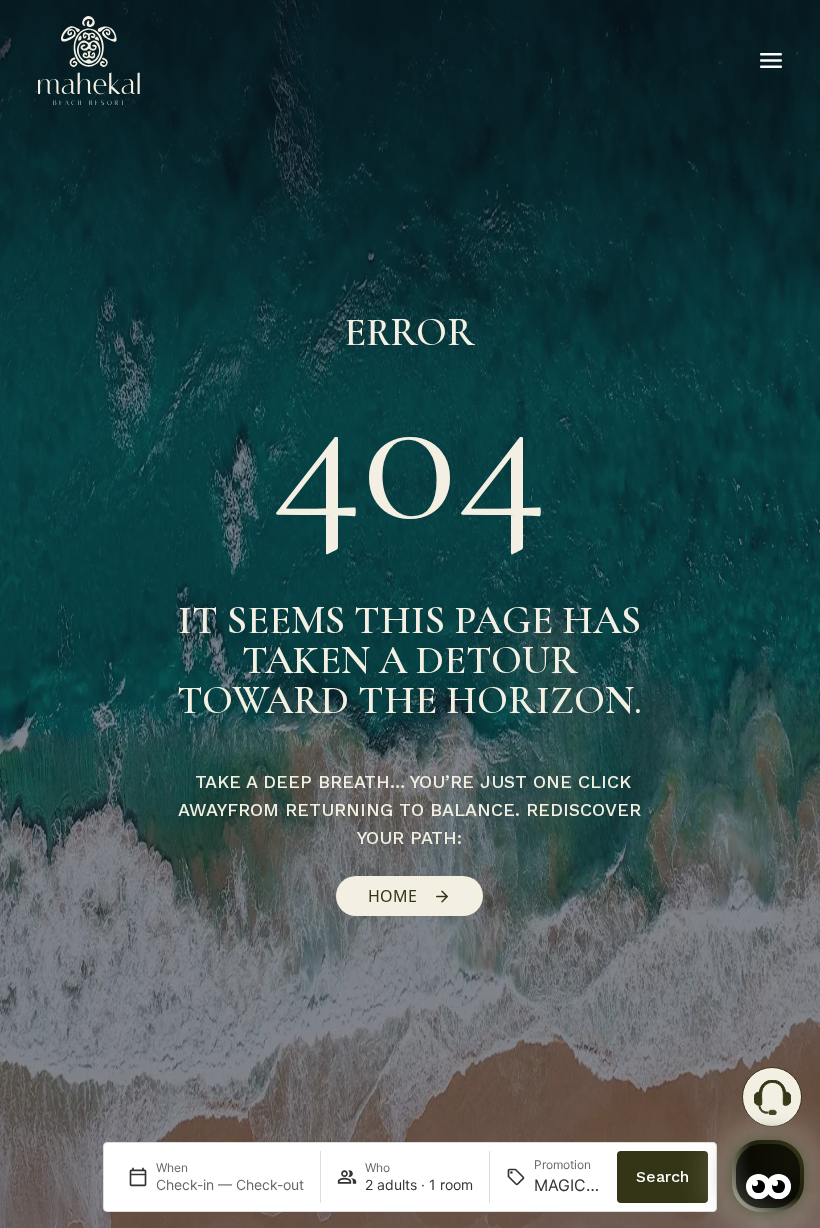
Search (662, 1176)
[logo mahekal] (89, 60)
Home (392, 896)
